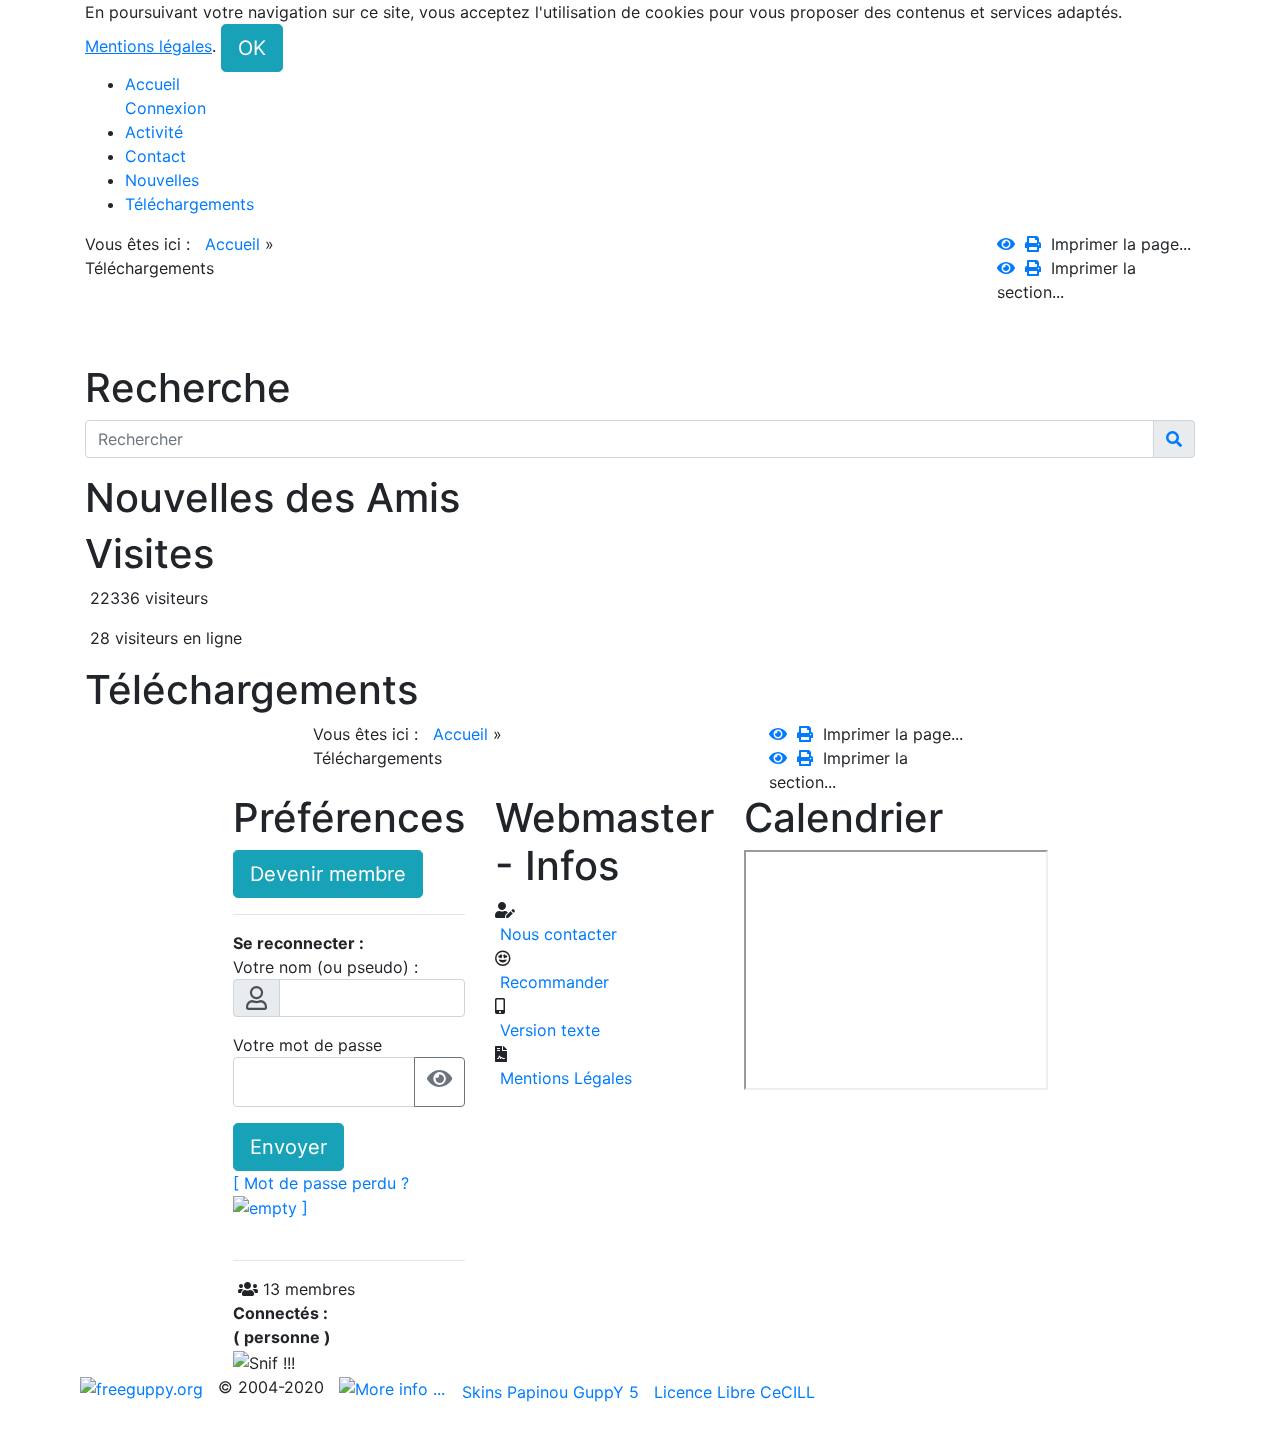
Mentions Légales (563, 1078)
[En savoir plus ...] (394, 1387)
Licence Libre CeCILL (734, 1392)
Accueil (232, 244)
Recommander (552, 982)
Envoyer (288, 1147)
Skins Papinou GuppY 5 (555, 1392)
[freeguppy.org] (144, 1387)
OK (252, 48)
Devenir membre (328, 874)
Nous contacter (556, 934)
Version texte (547, 1030)
